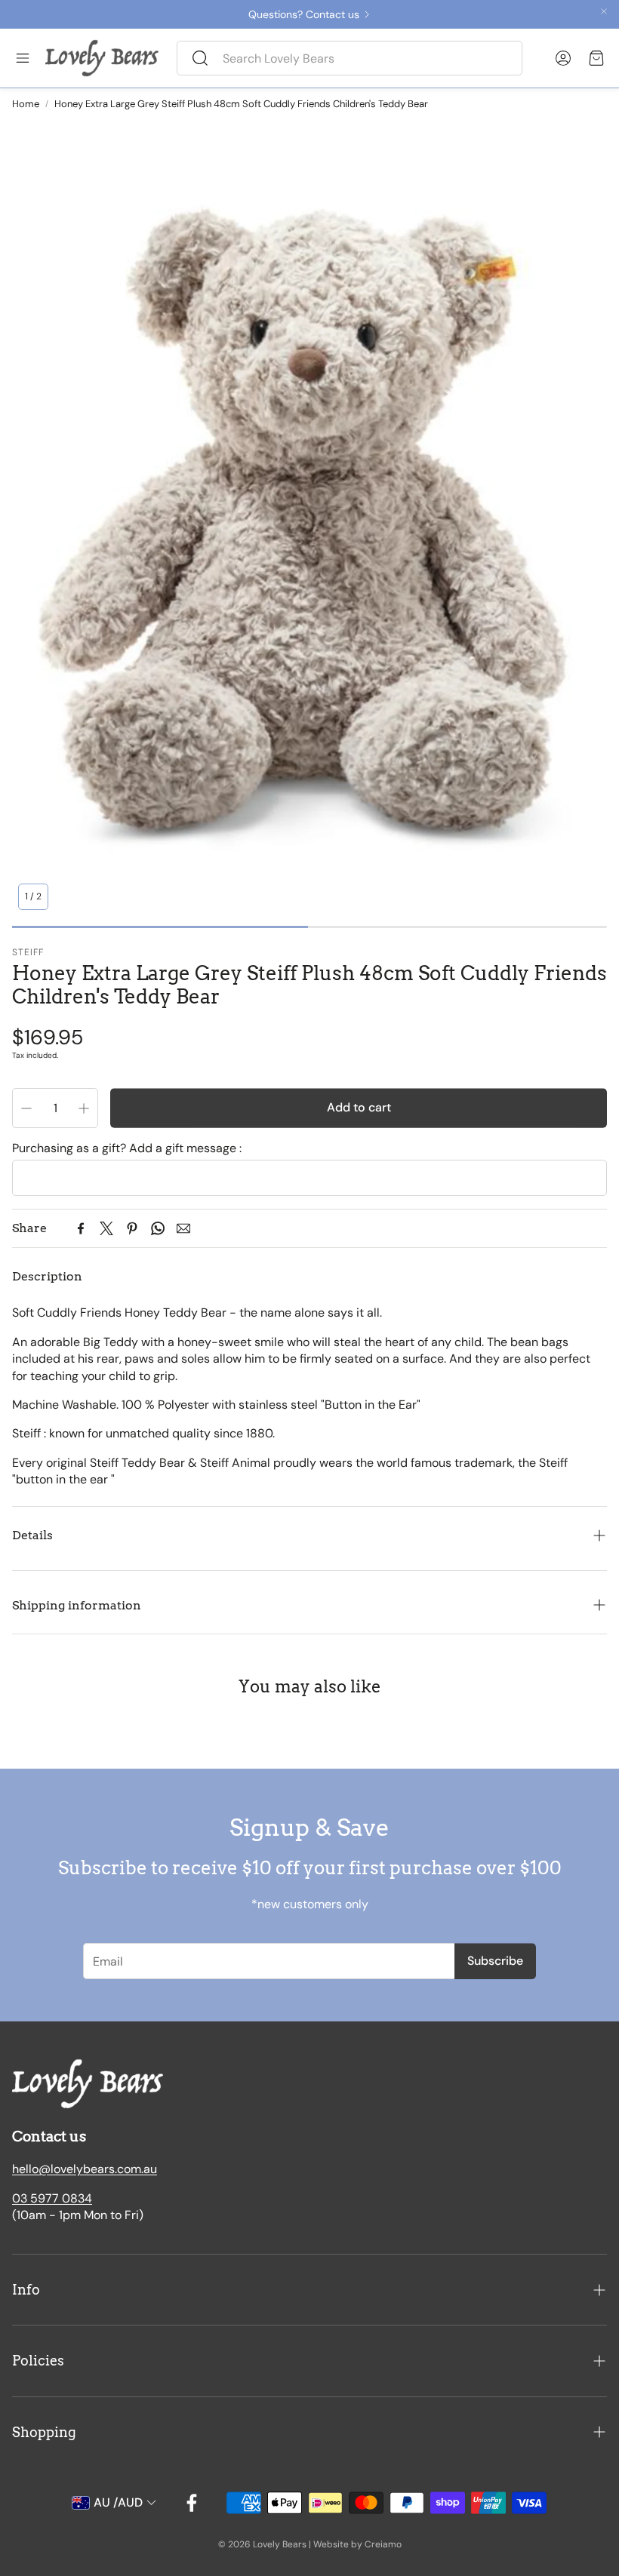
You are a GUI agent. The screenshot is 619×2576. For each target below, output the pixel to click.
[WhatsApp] (158, 1228)
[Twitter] (106, 1228)
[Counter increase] (84, 1108)
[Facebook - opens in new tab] (192, 2503)
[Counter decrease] (26, 1108)
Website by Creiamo (357, 2544)
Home (26, 104)
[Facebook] (81, 1228)
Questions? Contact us (304, 14)
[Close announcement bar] (604, 11)
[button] (350, 58)
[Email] (183, 1228)
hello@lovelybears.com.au (85, 2169)
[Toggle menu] (23, 58)
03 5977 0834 (52, 2198)
